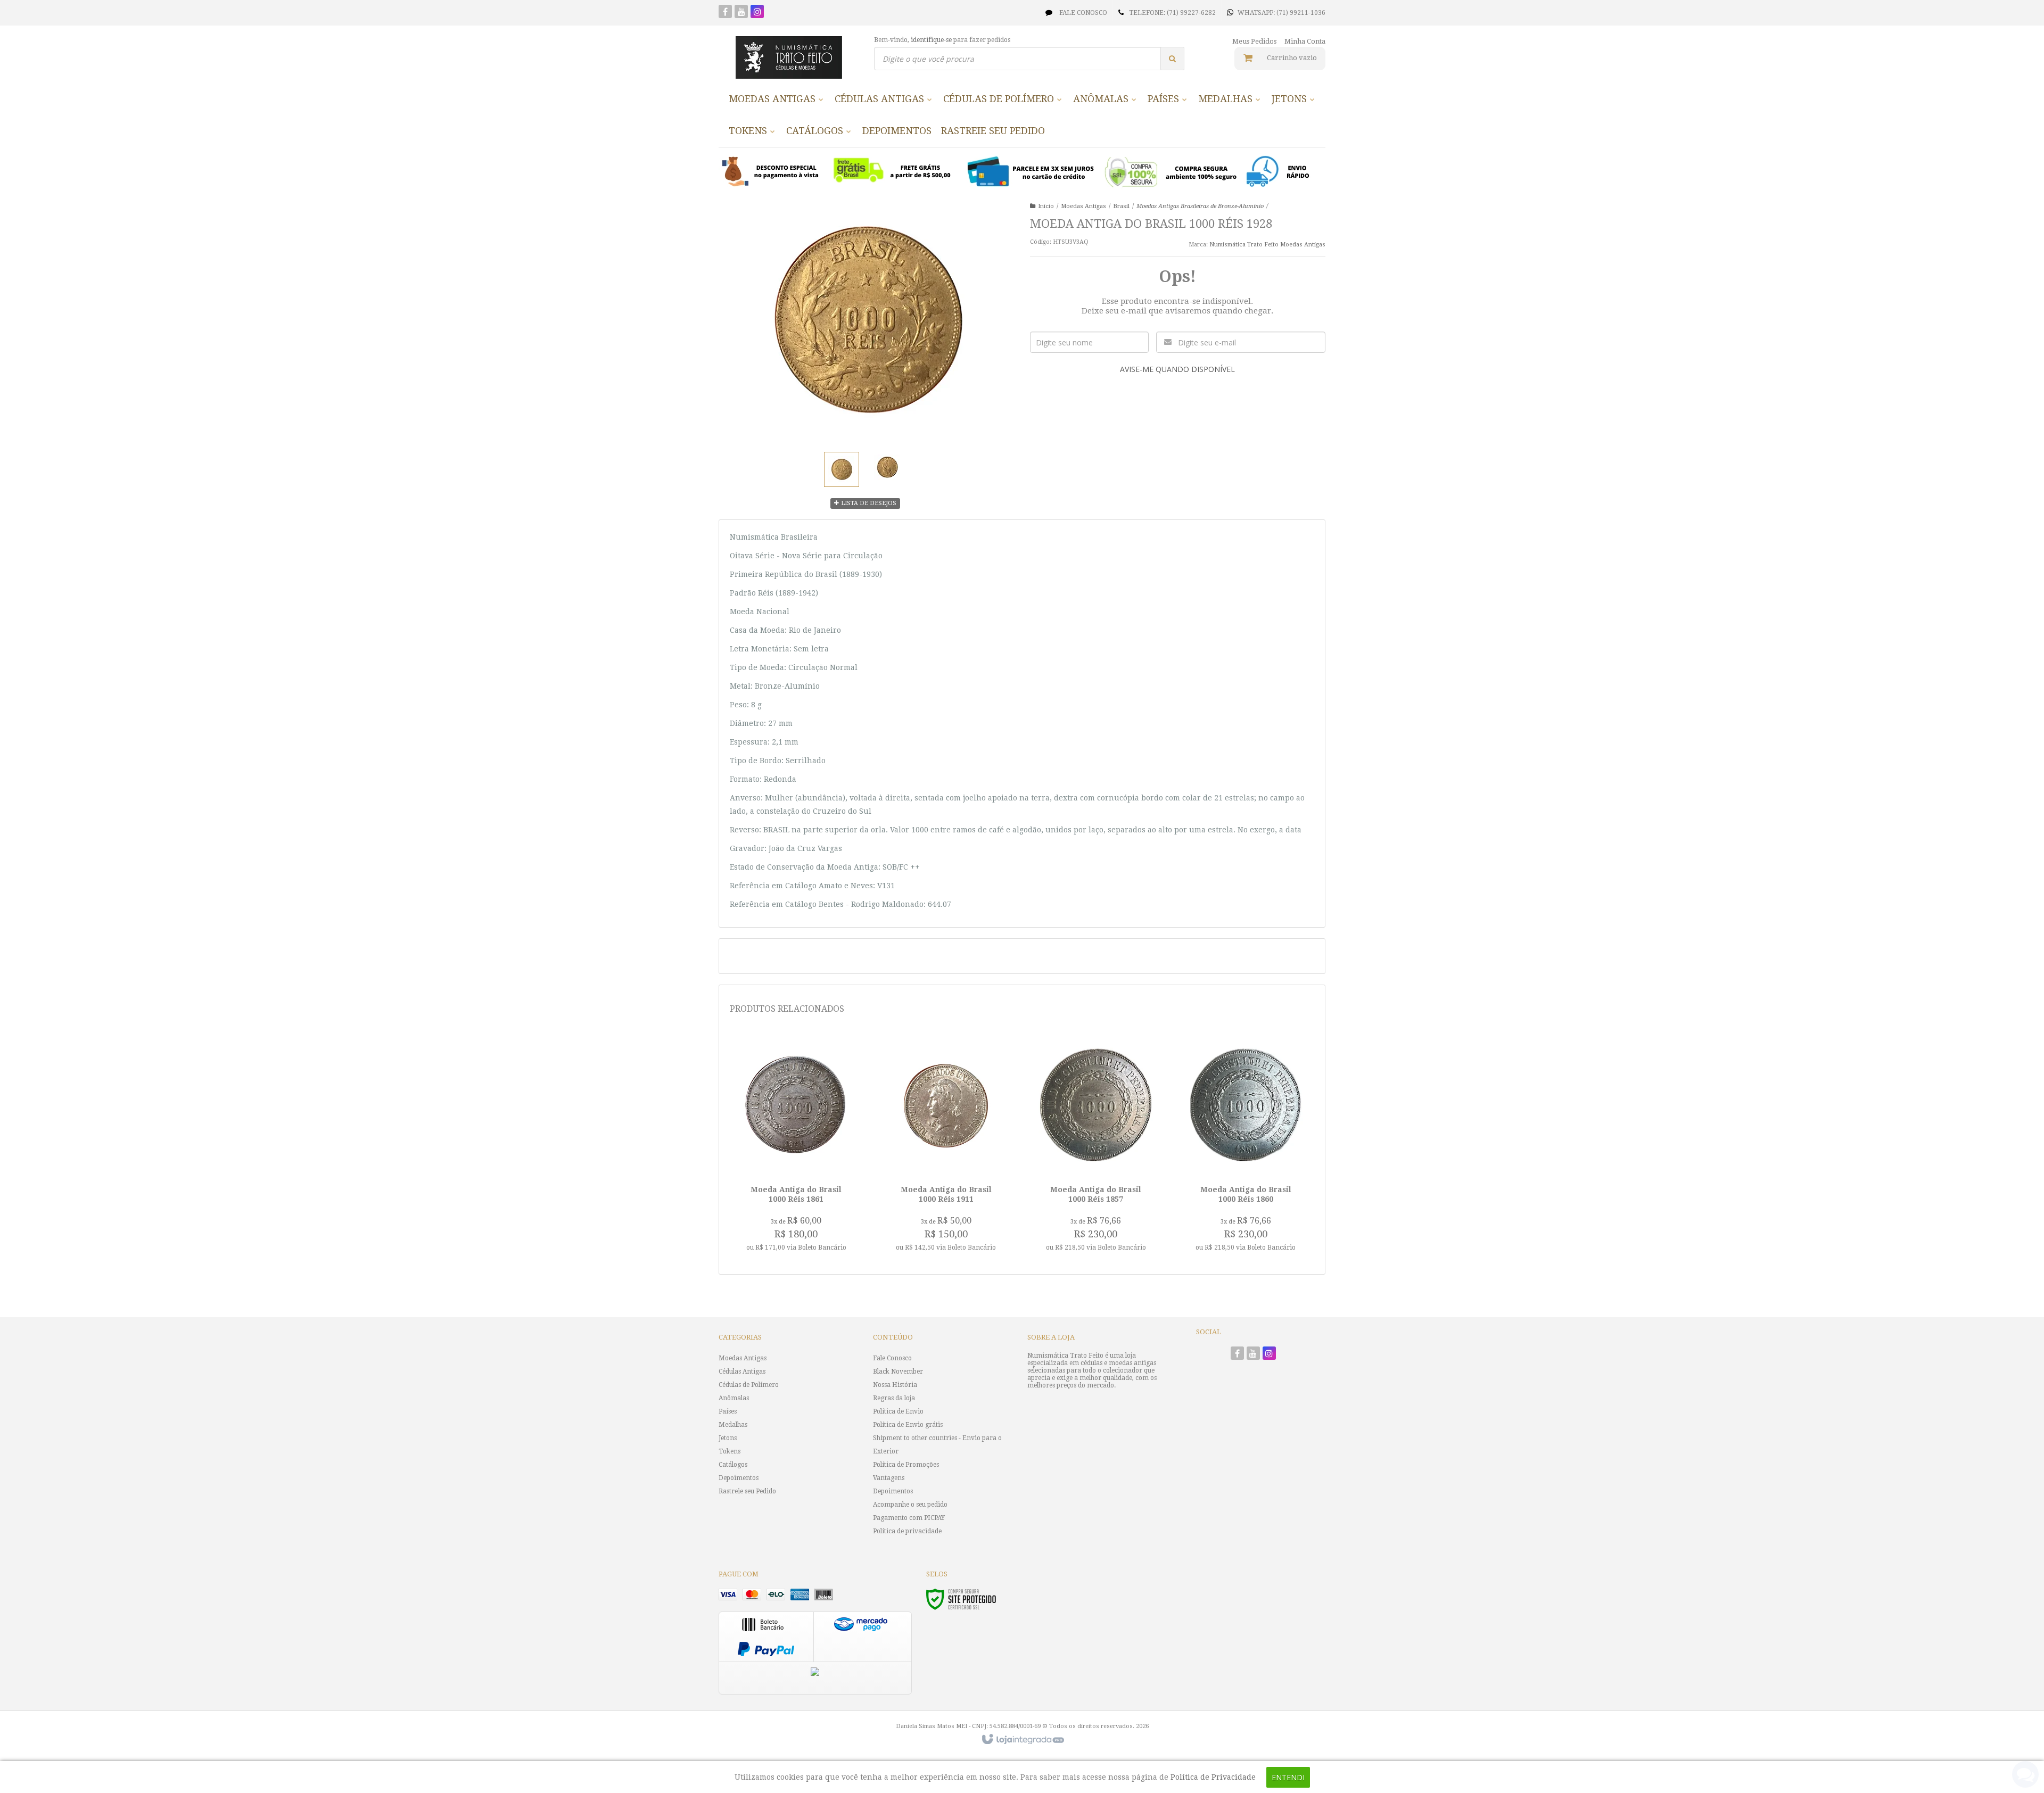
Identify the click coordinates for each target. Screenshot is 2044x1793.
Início (1046, 206)
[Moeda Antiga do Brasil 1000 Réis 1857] (1096, 1148)
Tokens (730, 1451)
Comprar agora (802, 1210)
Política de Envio (898, 1411)
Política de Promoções (906, 1465)
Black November (898, 1371)
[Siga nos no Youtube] (741, 13)
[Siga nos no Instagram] (757, 13)
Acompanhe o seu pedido (910, 1505)
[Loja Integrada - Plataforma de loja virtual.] (1022, 1740)
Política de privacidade (907, 1531)
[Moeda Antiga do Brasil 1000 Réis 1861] (796, 1148)
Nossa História (895, 1385)
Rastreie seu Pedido (747, 1491)
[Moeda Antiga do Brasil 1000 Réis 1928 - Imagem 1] (842, 469)
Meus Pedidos (1254, 41)
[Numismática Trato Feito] (789, 57)
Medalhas (733, 1425)
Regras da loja (894, 1398)
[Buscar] (1172, 59)
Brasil (1121, 206)
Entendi (1288, 1777)
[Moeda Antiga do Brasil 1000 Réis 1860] (1246, 1148)
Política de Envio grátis (908, 1425)
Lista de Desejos (868, 503)
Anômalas (734, 1398)
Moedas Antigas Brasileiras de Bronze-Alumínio (1200, 206)
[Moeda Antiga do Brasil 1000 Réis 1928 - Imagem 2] (887, 468)
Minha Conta (1305, 41)
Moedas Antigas (1083, 206)
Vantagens (889, 1478)
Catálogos (733, 1465)
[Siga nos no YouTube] (1253, 1354)
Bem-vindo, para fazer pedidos (942, 40)
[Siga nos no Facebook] (725, 13)
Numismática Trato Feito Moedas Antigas (1267, 245)
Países (728, 1411)
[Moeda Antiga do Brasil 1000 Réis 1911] (946, 1148)
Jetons (728, 1438)
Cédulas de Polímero (749, 1385)
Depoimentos (739, 1478)
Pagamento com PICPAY (909, 1518)
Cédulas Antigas (742, 1371)
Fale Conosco (1082, 13)
